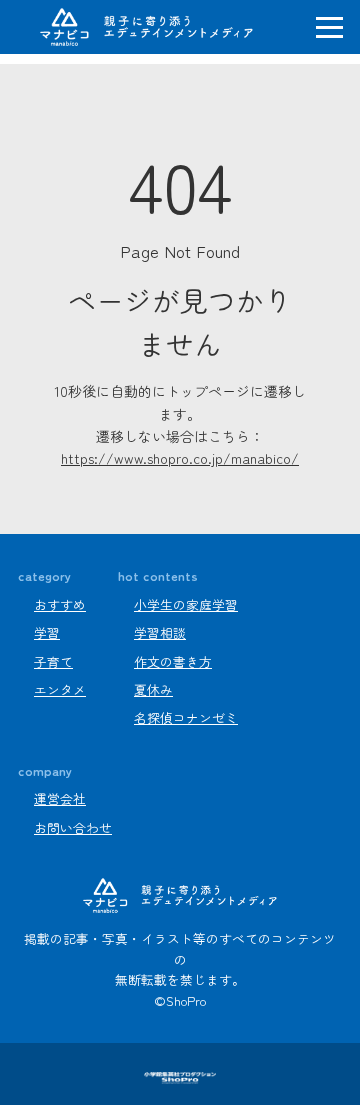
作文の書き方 (173, 661)
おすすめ (60, 604)
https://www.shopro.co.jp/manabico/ (180, 458)
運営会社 (60, 798)
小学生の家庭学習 (186, 604)
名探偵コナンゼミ (186, 717)
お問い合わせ (73, 827)
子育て (53, 661)
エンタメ (60, 689)
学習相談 (160, 632)
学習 (47, 632)
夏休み (153, 689)
